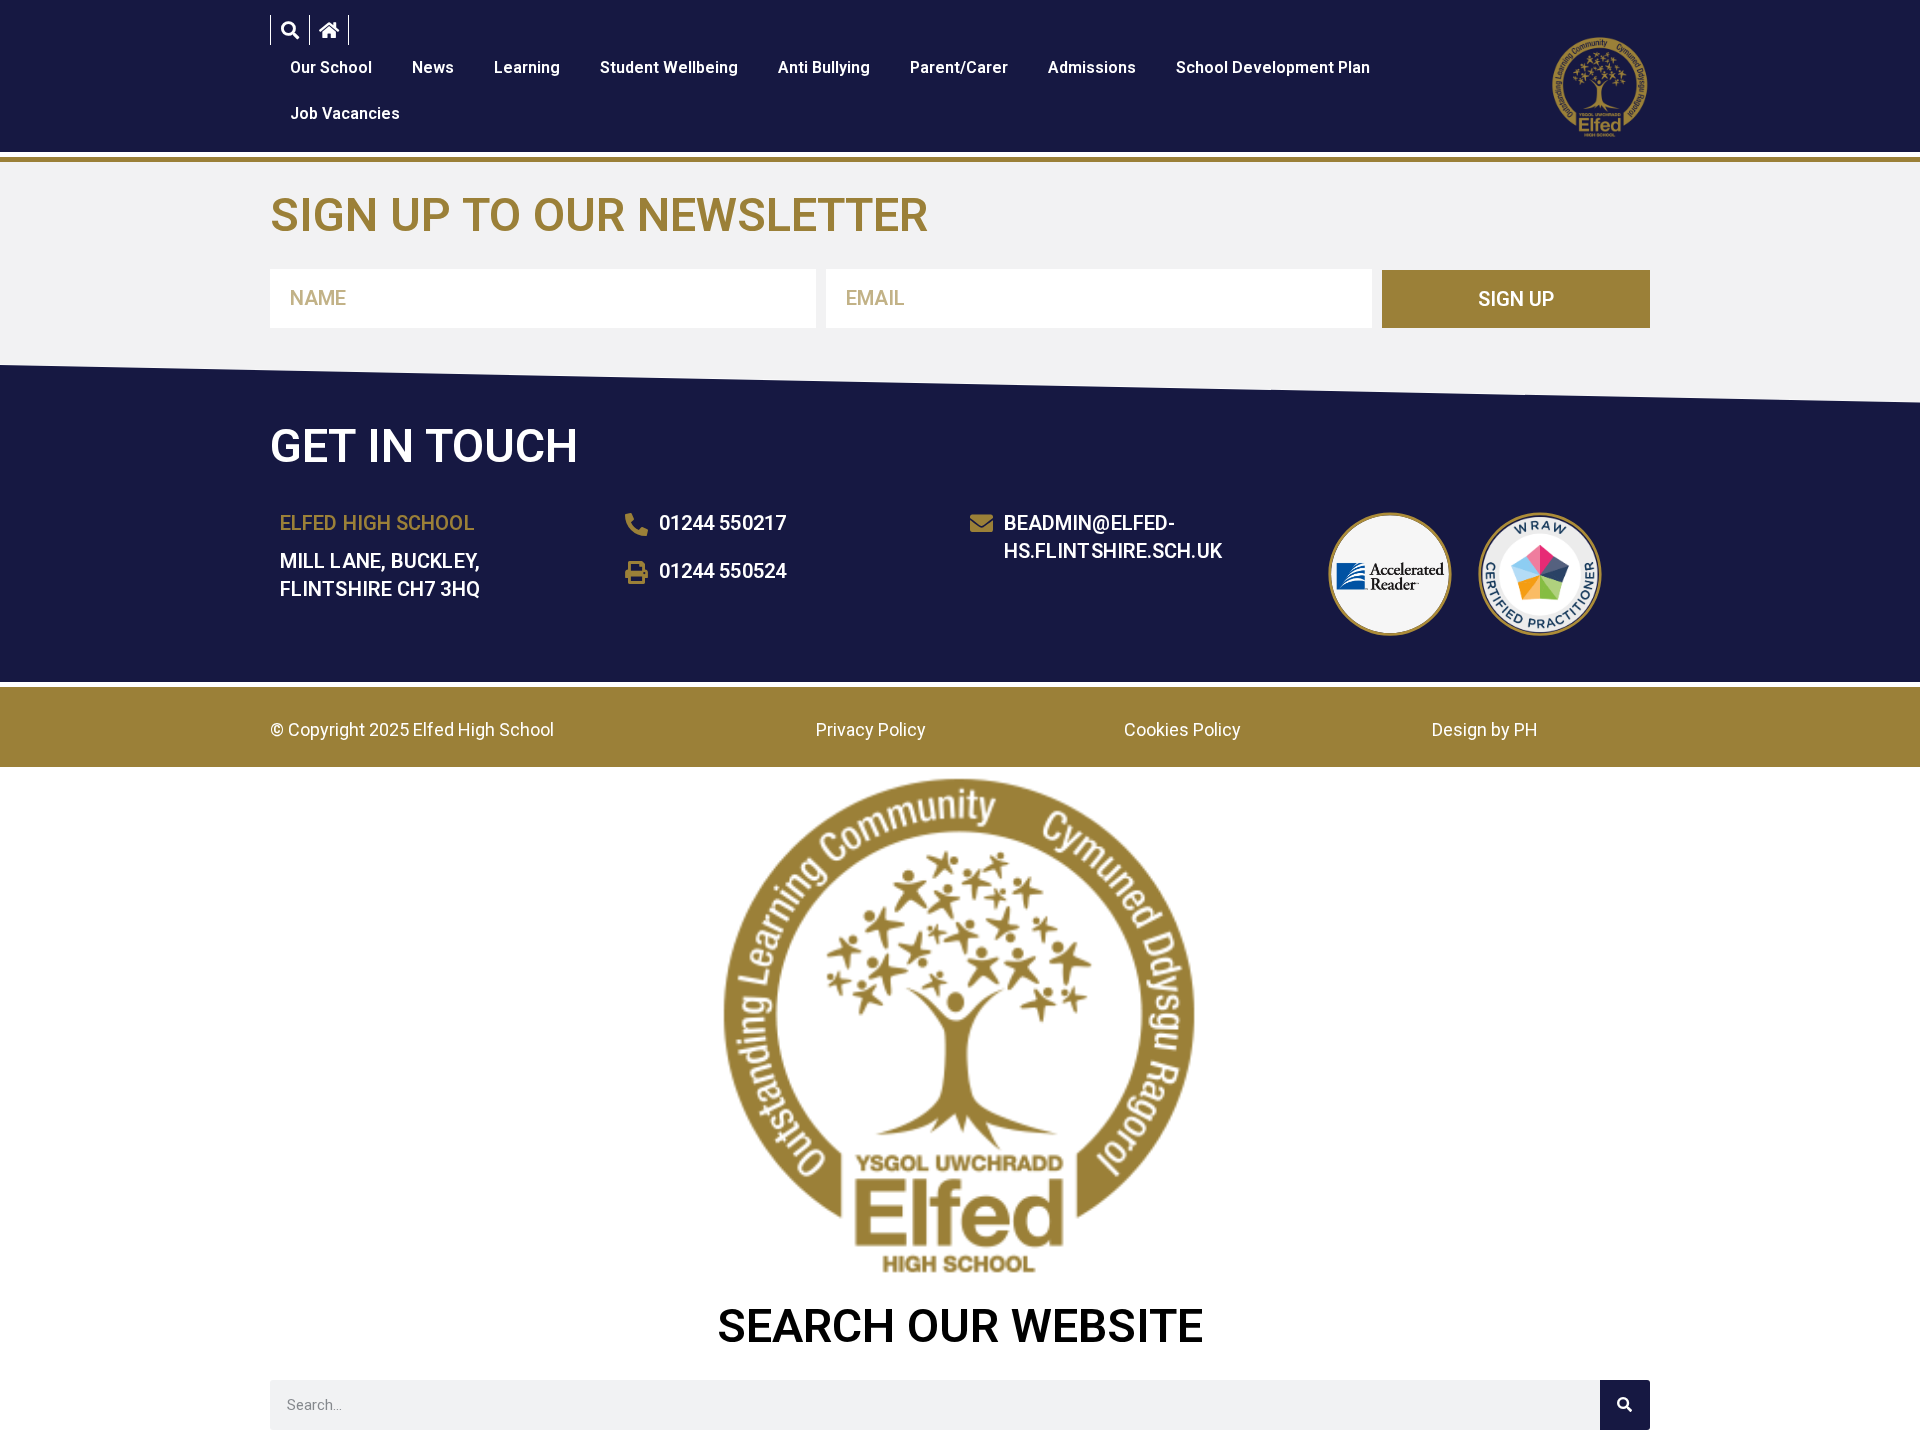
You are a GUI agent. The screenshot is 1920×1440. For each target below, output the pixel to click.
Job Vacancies (345, 113)
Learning (527, 67)
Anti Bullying (824, 67)
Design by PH (1485, 729)
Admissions (1092, 67)
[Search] (1625, 1405)
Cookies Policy (1182, 729)
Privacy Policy (871, 729)
